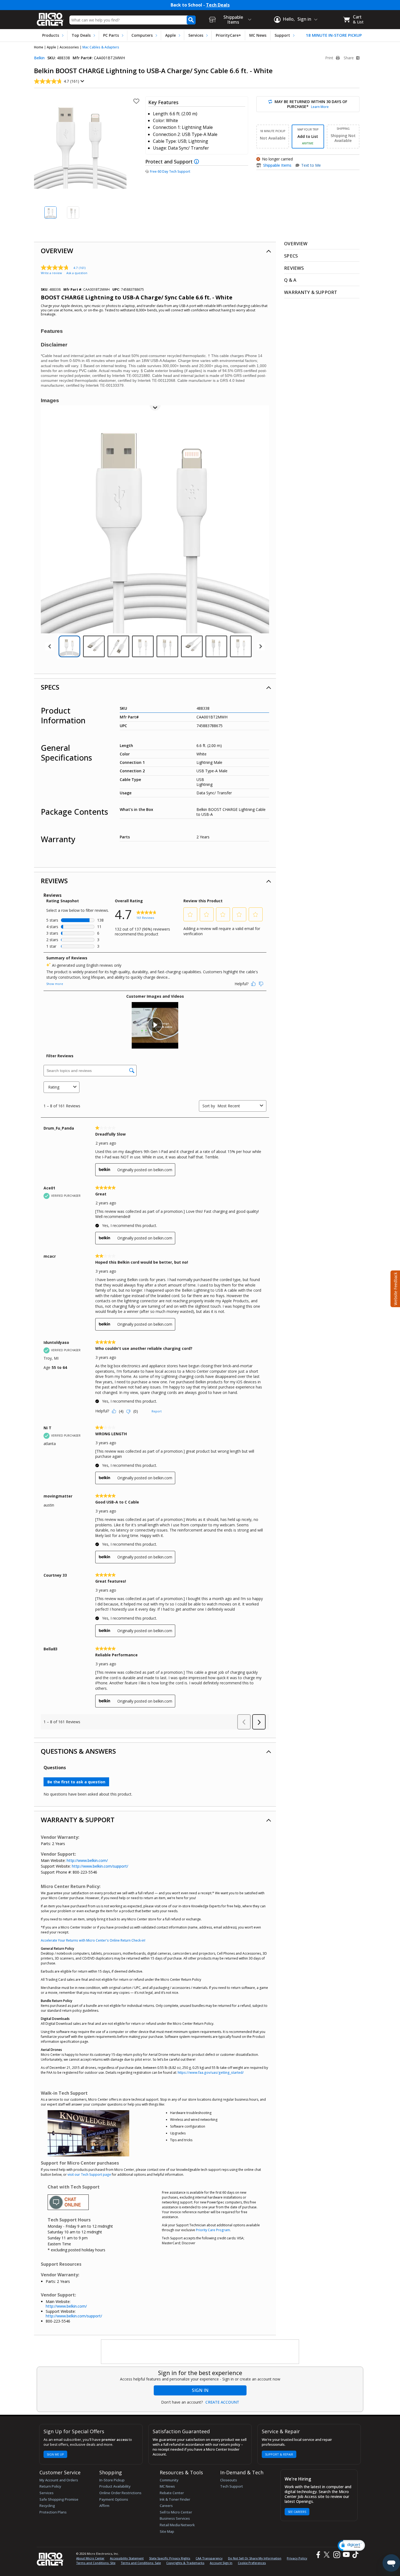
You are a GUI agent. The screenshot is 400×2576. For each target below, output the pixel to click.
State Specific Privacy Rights (170, 2558)
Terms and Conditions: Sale (141, 2563)
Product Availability (115, 2486)
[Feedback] (395, 1288)
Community (169, 2480)
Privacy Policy (297, 2558)
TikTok (354, 2555)
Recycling (47, 2506)
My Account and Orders (59, 2480)
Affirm (104, 2506)
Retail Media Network (177, 2525)
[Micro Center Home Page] (50, 18)
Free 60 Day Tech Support (170, 172)
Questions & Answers (78, 1751)
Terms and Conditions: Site (96, 2563)
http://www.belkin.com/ (87, 1860)
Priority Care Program (213, 2230)
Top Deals (81, 35)
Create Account (222, 2402)
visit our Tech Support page (89, 2174)
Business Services (175, 2518)
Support (282, 35)
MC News (258, 35)
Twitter (327, 2555)
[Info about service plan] (197, 162)
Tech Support (232, 2486)
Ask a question (77, 273)
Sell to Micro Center (176, 2512)
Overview (57, 251)
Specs (50, 687)
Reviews (54, 881)
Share (349, 58)
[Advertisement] (200, 2352)
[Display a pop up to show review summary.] (82, 81)
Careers (166, 2506)
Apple (170, 35)
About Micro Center (90, 2558)
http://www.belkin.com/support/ (100, 1866)
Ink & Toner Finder (175, 2499)
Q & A (290, 280)
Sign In (200, 2390)
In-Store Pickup (112, 2480)
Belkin (39, 58)
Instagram (336, 2555)
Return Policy (50, 2486)
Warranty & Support (78, 1820)
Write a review (51, 273)
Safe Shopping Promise (59, 2499)
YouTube (346, 2555)
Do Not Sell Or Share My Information (255, 2558)
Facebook (318, 2555)
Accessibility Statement (127, 2558)
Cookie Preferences (252, 2563)
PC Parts (111, 35)
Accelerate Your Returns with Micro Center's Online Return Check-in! (93, 1940)
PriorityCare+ (228, 35)
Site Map (167, 2531)
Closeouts (229, 2480)
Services (196, 35)
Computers (142, 35)
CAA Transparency (209, 2558)
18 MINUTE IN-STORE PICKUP (334, 35)
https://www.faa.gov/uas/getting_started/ (211, 2073)
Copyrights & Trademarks (185, 2563)
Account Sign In (221, 2563)
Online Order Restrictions (120, 2493)
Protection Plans (53, 2512)
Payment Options (114, 2499)
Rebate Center (172, 2493)
